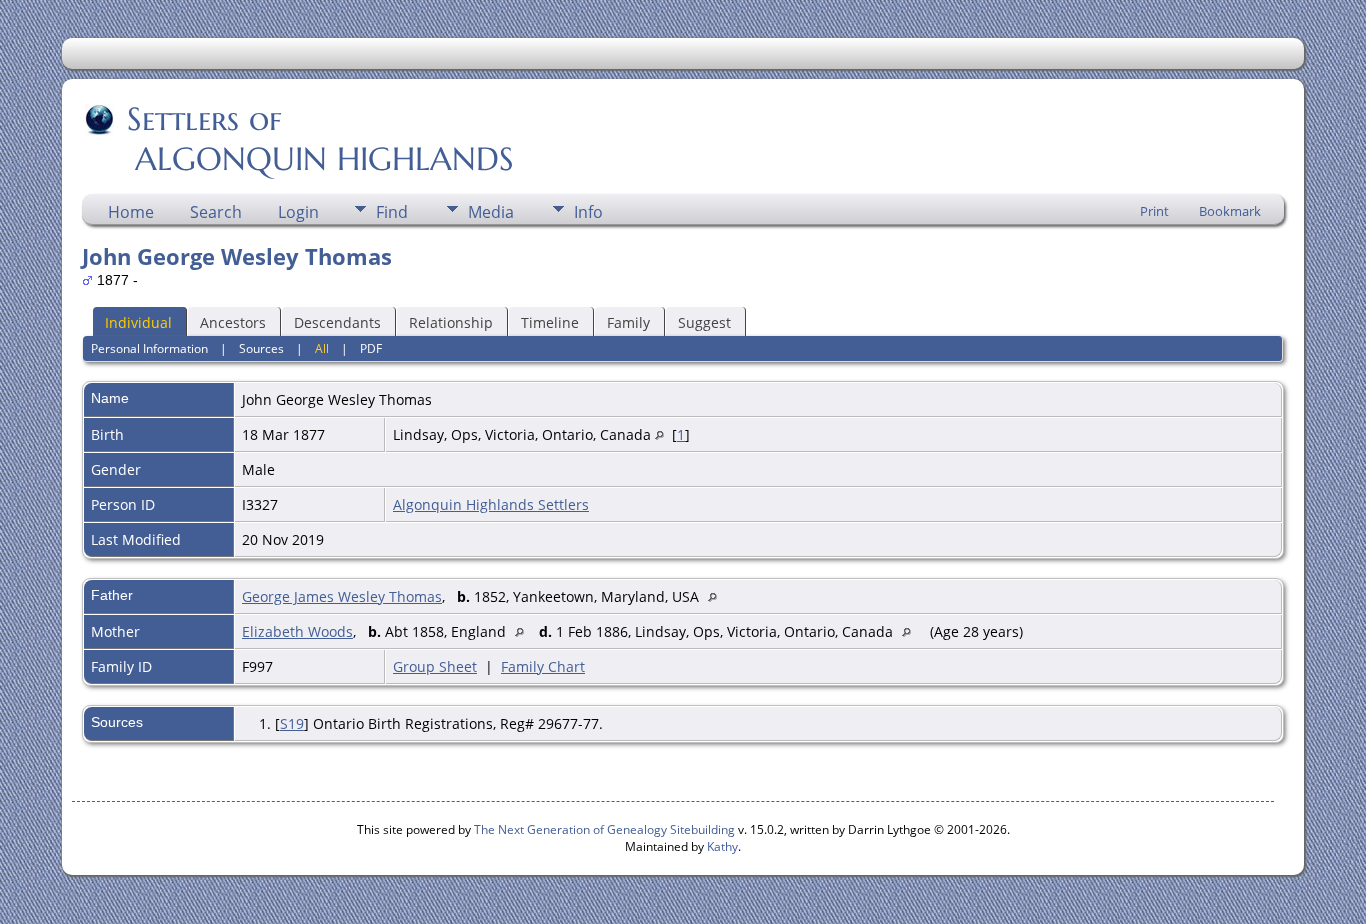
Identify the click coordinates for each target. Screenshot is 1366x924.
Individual (138, 322)
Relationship (451, 322)
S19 (292, 723)
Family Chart (543, 666)
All (322, 348)
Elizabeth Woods (297, 631)
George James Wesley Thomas (342, 596)
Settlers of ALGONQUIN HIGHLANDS (299, 139)
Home (131, 212)
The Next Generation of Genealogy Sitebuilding (604, 829)
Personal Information (149, 348)
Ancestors (233, 322)
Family (628, 322)
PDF (371, 348)
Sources (261, 348)
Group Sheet (435, 666)
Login (298, 212)
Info (588, 212)
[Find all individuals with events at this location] (659, 434)
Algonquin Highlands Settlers (491, 504)
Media (491, 212)
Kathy (722, 846)
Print (1154, 211)
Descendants (337, 322)
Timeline (550, 322)
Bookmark (1230, 211)
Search (216, 212)
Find (392, 212)
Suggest (704, 322)
